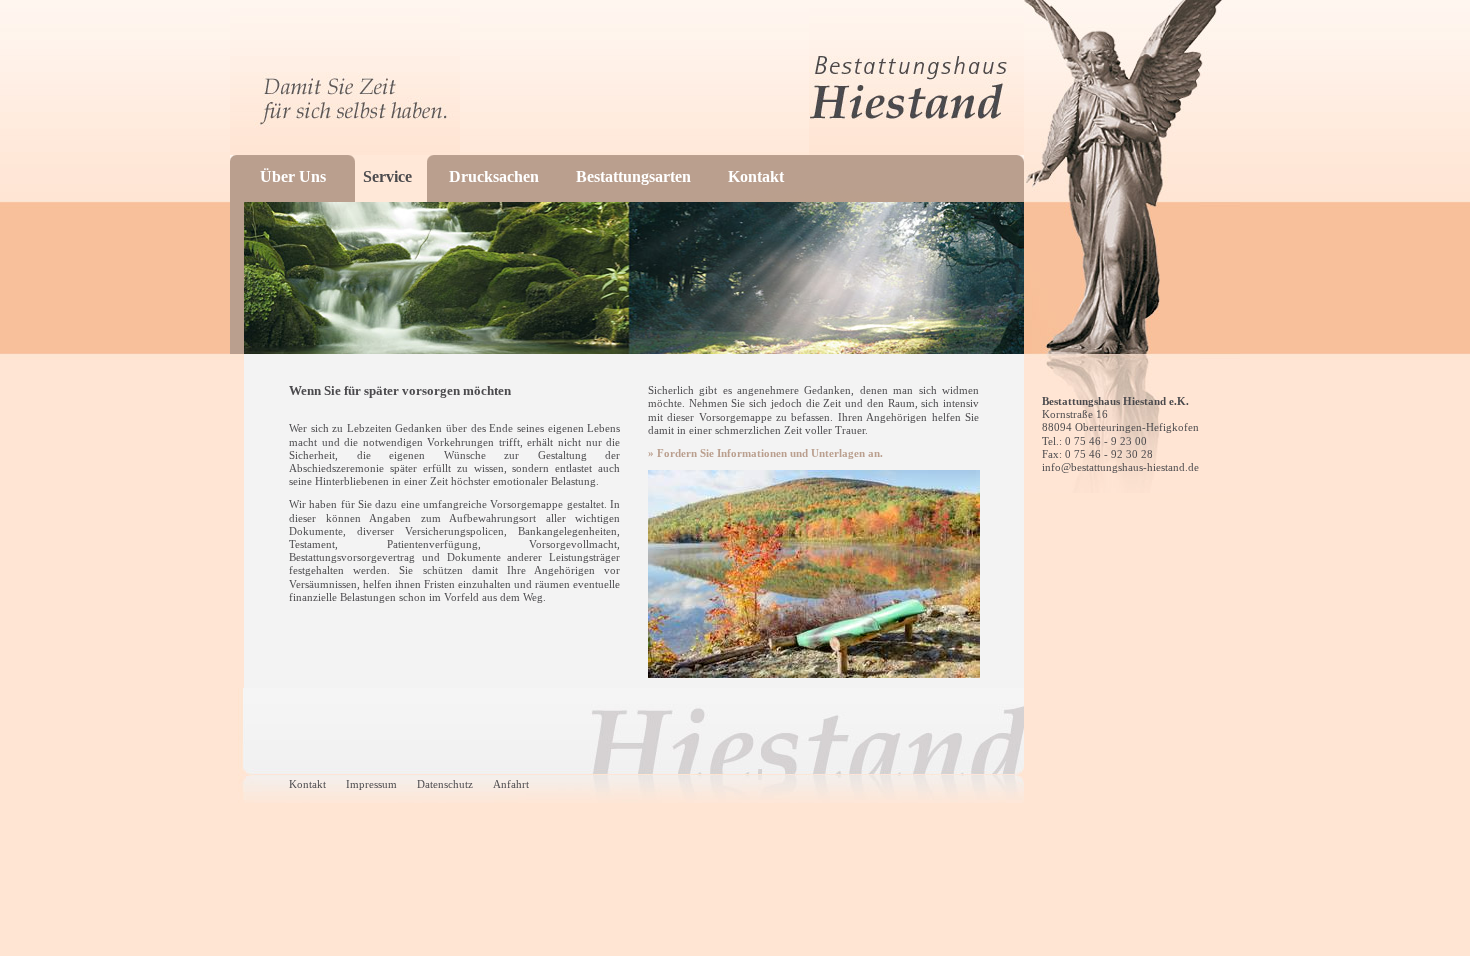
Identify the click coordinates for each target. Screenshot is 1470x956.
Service (387, 176)
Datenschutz (445, 784)
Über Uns (293, 176)
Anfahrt (511, 784)
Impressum (371, 784)
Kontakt (756, 176)
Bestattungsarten (633, 176)
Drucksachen (494, 176)
